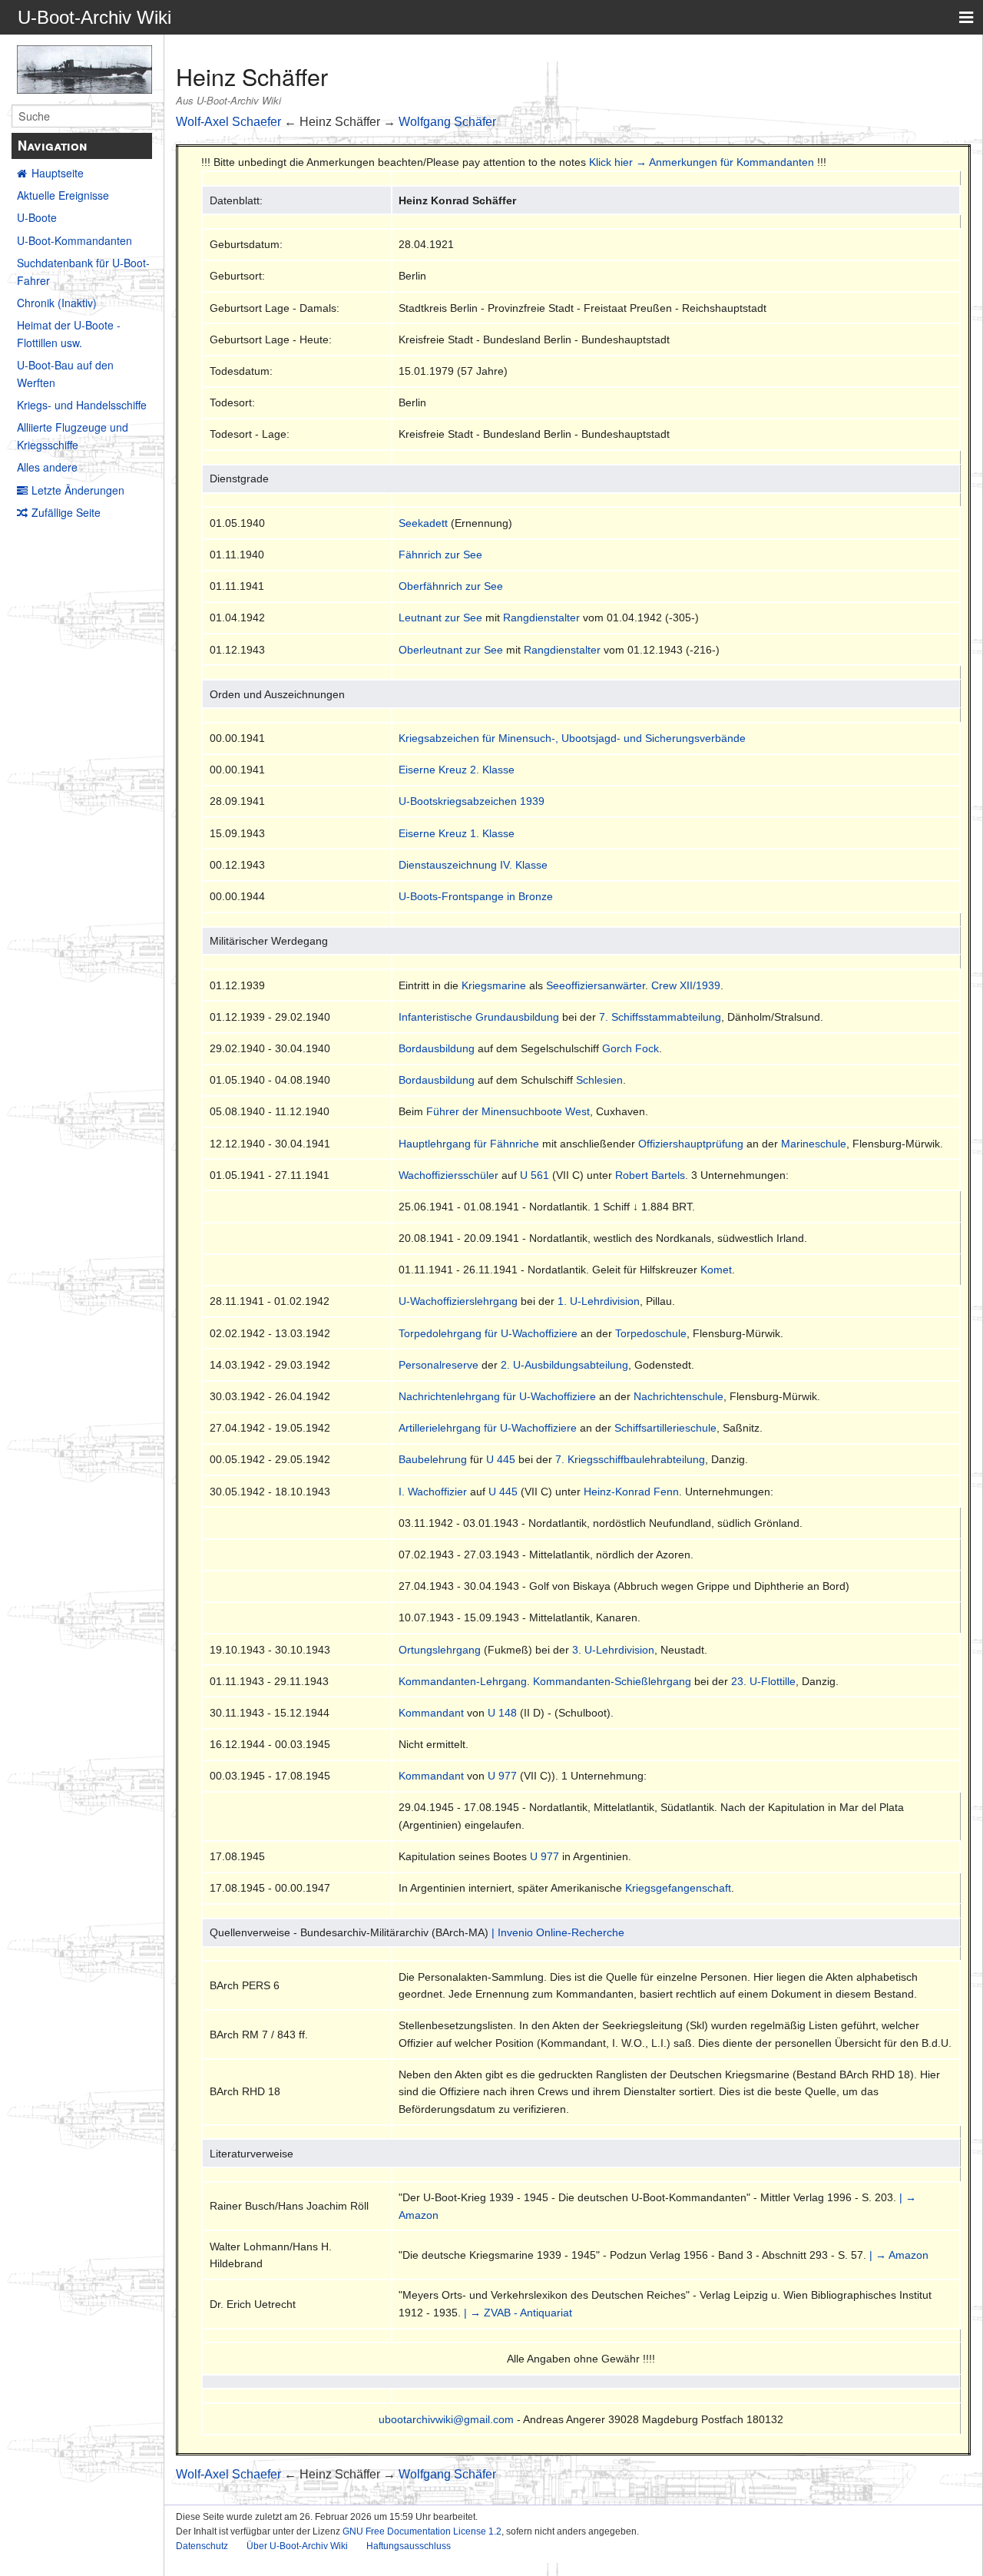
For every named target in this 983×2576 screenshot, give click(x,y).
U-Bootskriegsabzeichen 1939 (472, 801)
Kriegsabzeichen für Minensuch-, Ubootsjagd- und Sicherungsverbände (572, 738)
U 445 (501, 1459)
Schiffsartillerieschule (665, 1428)
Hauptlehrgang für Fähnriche (469, 1144)
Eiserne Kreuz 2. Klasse (457, 770)
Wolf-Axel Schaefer (228, 122)
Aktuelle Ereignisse (63, 195)
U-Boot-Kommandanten (74, 240)
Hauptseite (58, 173)
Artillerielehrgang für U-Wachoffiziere (488, 1428)
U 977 (502, 1776)
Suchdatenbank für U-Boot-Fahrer (83, 271)
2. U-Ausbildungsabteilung (564, 1365)
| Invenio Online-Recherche (558, 1932)
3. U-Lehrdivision (613, 1650)
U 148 (502, 1713)
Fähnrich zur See (440, 555)
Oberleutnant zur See (451, 650)
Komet (716, 1270)
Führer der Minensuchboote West (508, 1111)
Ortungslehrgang (440, 1650)
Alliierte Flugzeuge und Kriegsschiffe (73, 435)
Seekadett (423, 523)
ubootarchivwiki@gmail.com (446, 2419)
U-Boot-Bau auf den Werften (65, 373)
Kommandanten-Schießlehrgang (612, 1681)
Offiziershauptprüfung (691, 1144)
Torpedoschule (651, 1333)
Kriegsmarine (494, 985)
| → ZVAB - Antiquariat (518, 2313)
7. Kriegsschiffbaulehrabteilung (630, 1459)
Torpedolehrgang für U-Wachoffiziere (488, 1333)
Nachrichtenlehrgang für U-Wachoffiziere (497, 1396)
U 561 (535, 1175)
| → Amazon (899, 2255)
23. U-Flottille (763, 1681)
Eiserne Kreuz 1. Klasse (457, 833)
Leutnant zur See (440, 618)
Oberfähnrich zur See (451, 586)
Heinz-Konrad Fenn (631, 1492)
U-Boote (37, 217)
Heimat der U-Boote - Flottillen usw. (69, 333)
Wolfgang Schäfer (447, 122)
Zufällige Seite (66, 512)
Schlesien (599, 1080)
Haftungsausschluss (409, 2546)
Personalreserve (439, 1365)
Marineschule (814, 1144)
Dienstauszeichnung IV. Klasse (473, 865)
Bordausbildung (437, 1048)
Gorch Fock (631, 1048)
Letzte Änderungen (78, 490)
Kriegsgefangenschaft (678, 1888)
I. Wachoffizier (433, 1492)
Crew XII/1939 (686, 985)
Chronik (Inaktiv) (57, 303)
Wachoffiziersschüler (448, 1175)
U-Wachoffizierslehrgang (458, 1301)
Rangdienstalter (541, 618)
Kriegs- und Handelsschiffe (82, 405)
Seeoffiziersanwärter (596, 985)
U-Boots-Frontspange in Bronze (476, 896)
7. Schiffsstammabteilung (660, 1017)
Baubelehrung (433, 1459)
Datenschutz (202, 2546)
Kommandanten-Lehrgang (463, 1681)
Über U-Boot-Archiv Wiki (297, 2546)
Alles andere (47, 467)
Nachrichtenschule (679, 1396)
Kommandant (431, 1713)
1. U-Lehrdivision (599, 1301)
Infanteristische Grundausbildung (479, 1017)
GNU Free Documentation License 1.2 (422, 2531)
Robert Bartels (650, 1175)
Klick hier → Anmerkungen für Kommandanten (702, 162)
